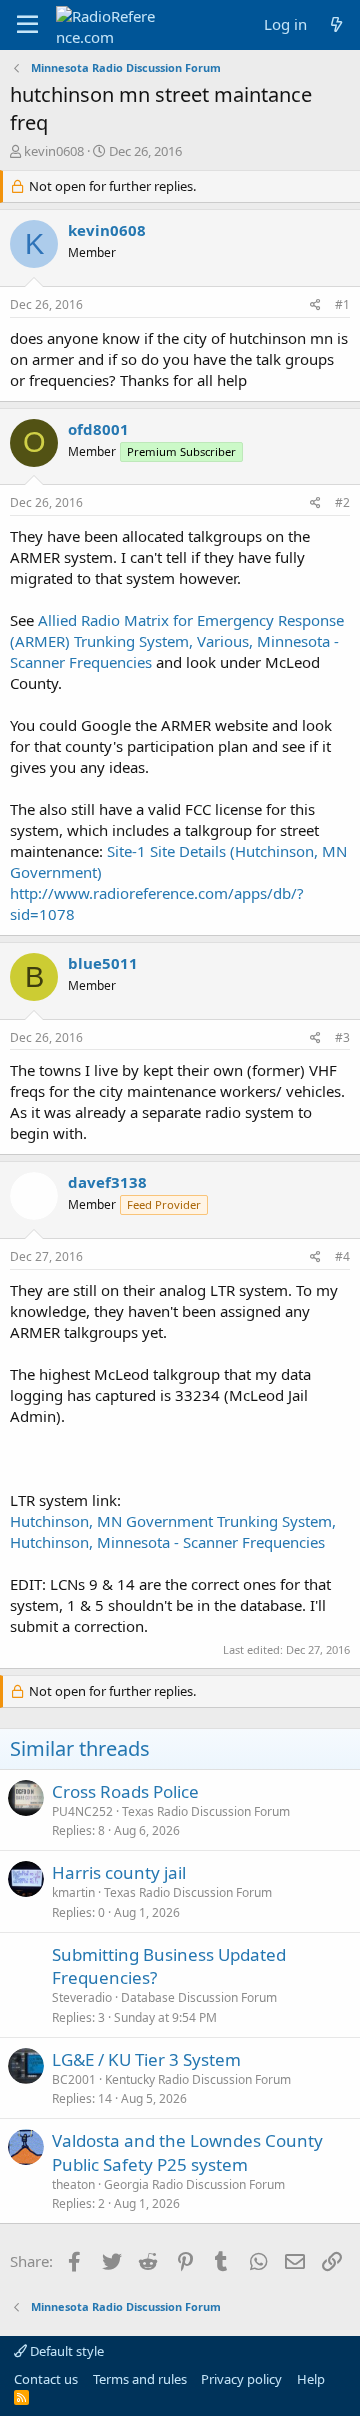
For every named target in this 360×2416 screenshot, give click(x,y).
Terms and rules (140, 2379)
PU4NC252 (82, 1811)
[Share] (315, 305)
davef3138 (107, 1182)
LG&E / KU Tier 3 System (146, 2059)
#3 (342, 1037)
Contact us (46, 2379)
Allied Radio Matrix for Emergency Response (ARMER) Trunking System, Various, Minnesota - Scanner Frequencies (177, 641)
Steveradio (82, 1997)
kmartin (73, 1892)
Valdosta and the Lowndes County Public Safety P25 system (187, 2152)
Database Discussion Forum (199, 1997)
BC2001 (74, 2079)
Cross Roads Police (125, 1791)
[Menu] (27, 25)
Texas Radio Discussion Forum (206, 1811)
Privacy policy (241, 2379)
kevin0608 (54, 151)
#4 (342, 1256)
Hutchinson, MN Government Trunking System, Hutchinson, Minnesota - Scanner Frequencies (173, 1531)
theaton (73, 2184)
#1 (342, 304)
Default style (65, 2351)
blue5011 (103, 963)
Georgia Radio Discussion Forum (194, 2184)
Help (311, 2379)
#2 (342, 502)
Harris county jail (119, 1872)
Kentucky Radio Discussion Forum (198, 2079)
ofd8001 (98, 429)
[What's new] (336, 24)
